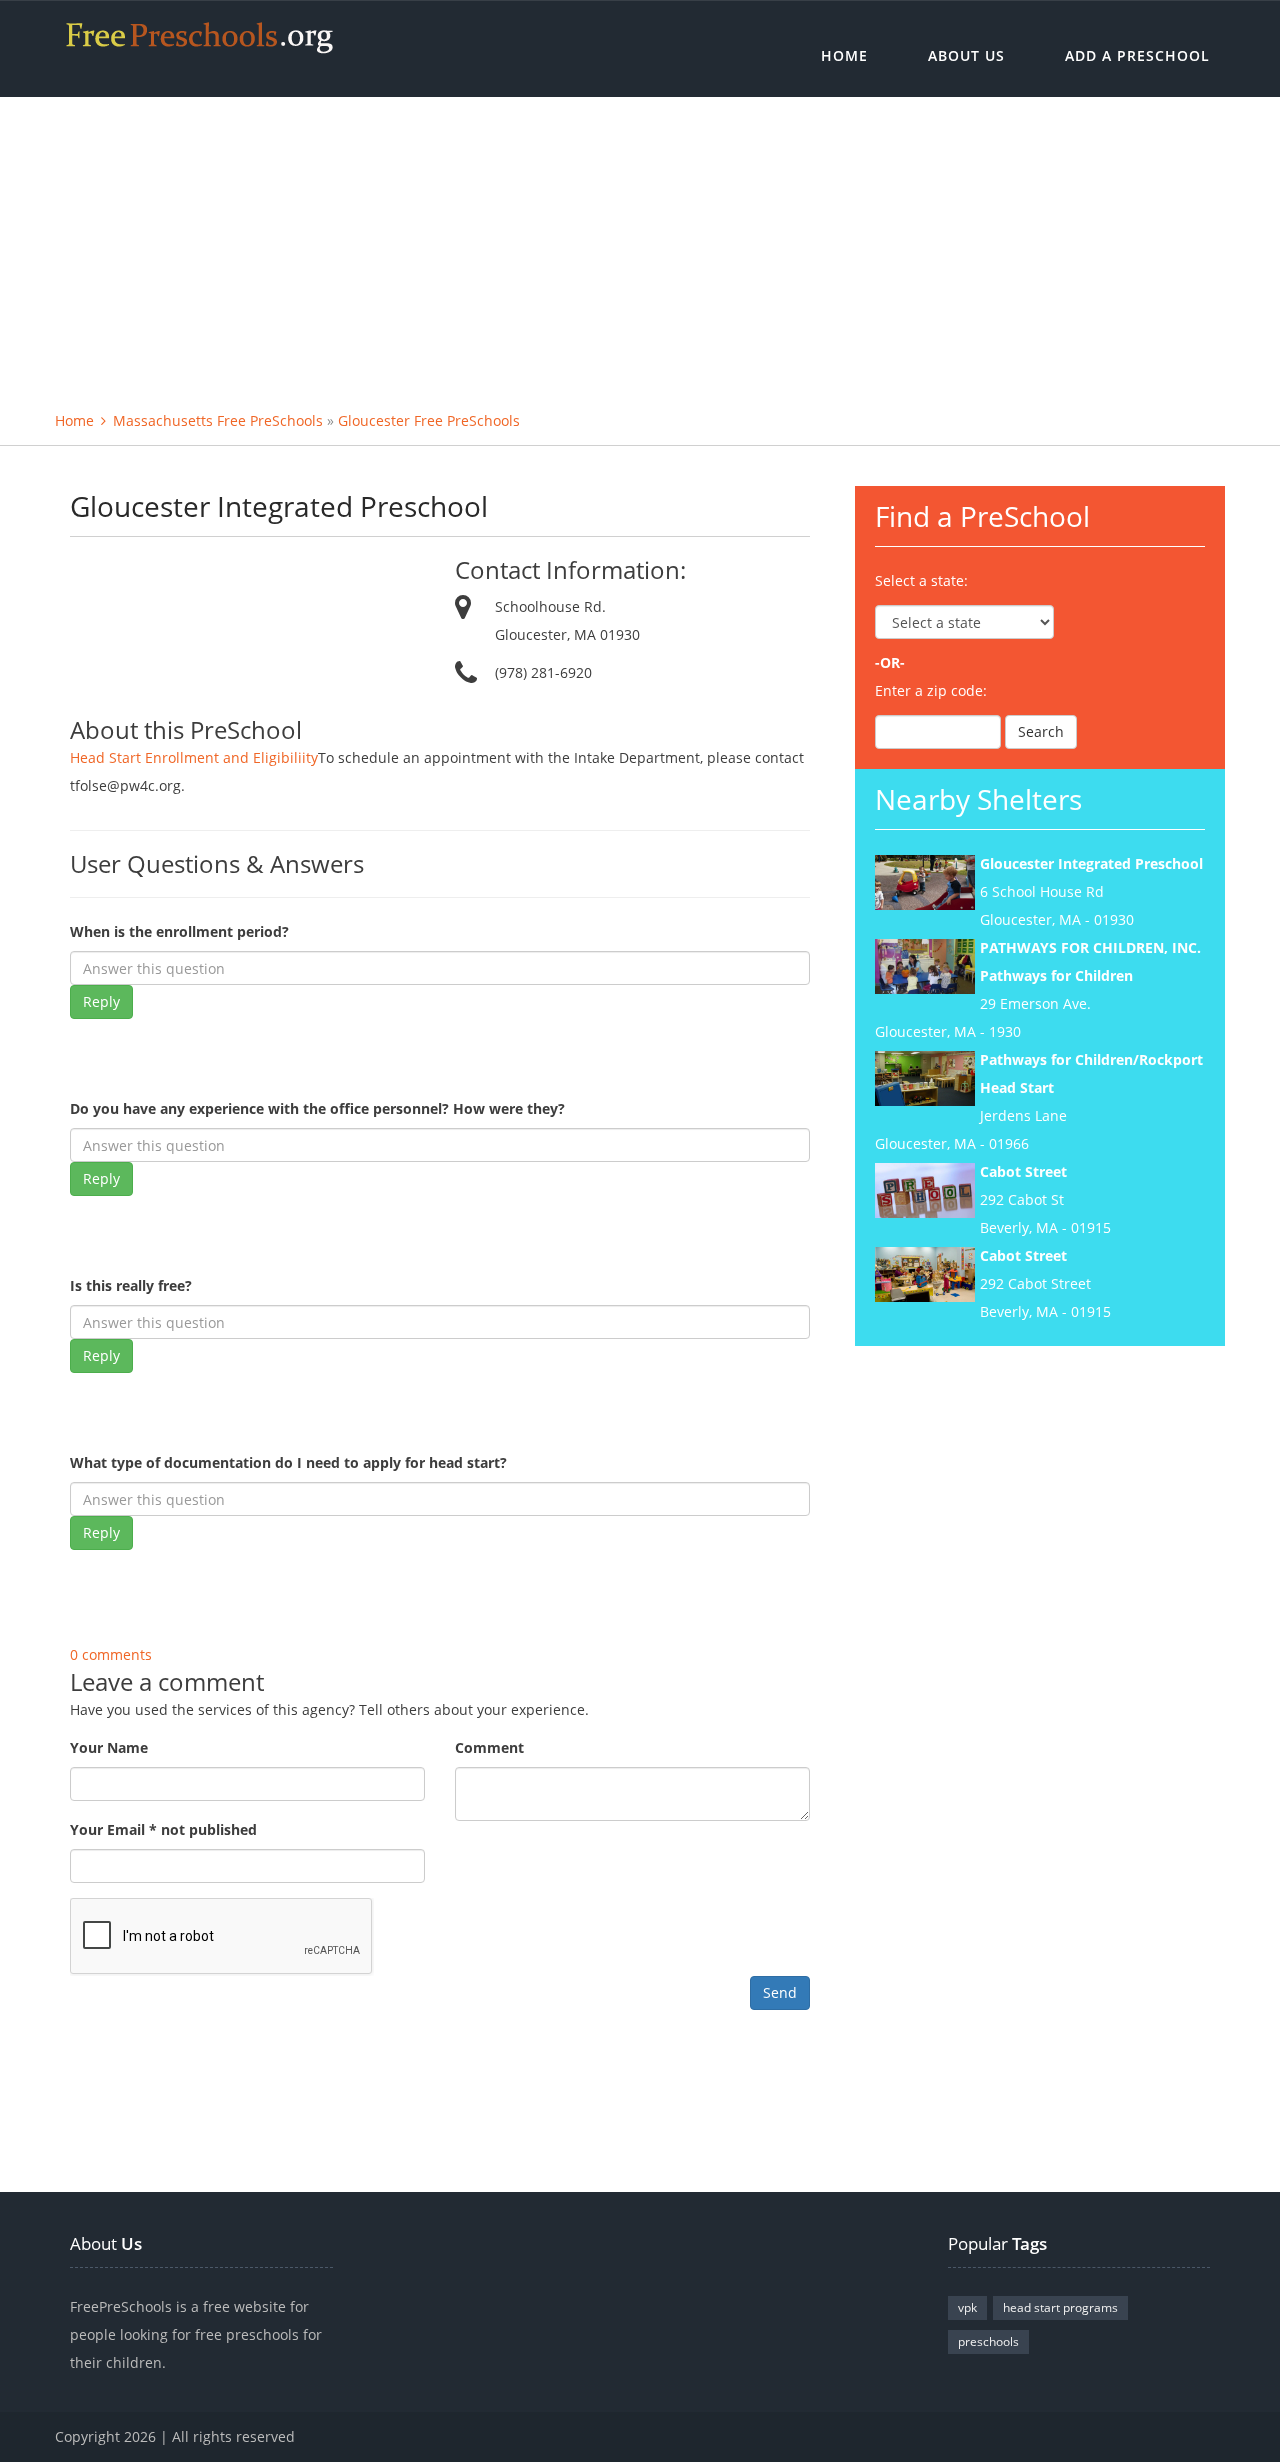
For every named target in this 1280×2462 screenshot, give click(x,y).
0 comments (111, 1654)
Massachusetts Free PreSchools (218, 420)
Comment (489, 1747)
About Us (966, 55)
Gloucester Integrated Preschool (1091, 863)
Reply (101, 1001)
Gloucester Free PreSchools (429, 420)
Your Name (109, 1747)
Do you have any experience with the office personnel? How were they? (317, 1108)
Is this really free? (131, 1285)
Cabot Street (1023, 1171)
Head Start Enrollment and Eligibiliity (194, 757)
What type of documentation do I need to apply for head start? (288, 1462)
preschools (988, 2341)
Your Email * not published (163, 1829)
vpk (967, 2307)
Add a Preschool (1137, 55)
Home (844, 55)
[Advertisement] (640, 247)
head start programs (1060, 2307)
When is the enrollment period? (179, 931)
